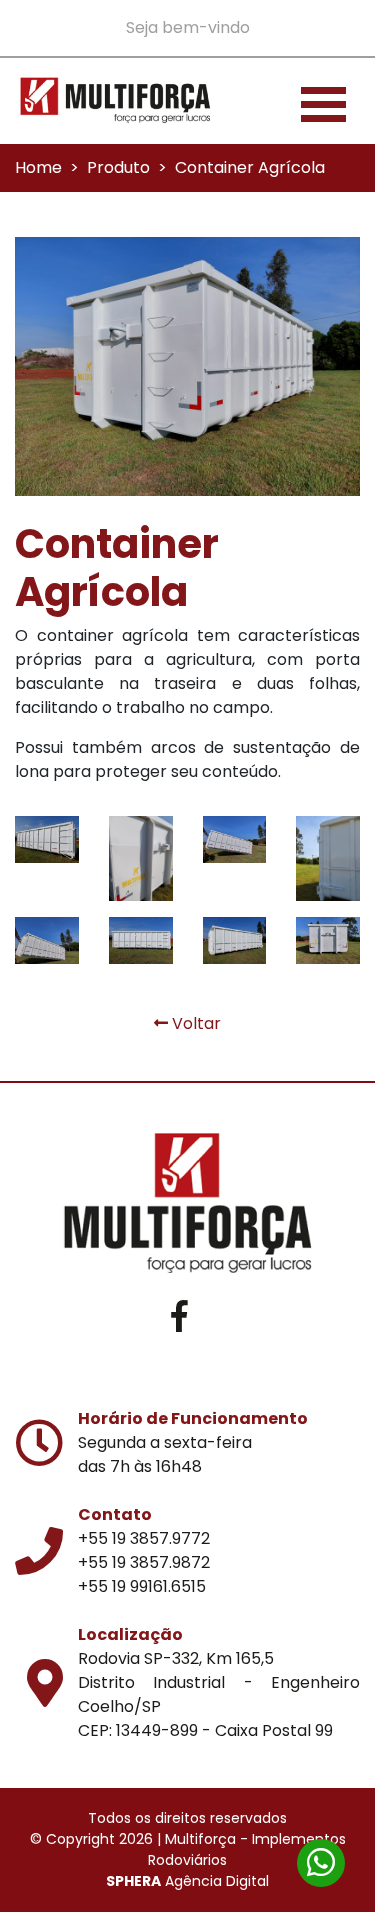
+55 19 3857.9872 (144, 1562)
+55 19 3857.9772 (144, 1538)
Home (38, 167)
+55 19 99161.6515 (142, 1586)
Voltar (194, 1023)
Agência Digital (187, 1881)
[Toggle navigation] (323, 101)
